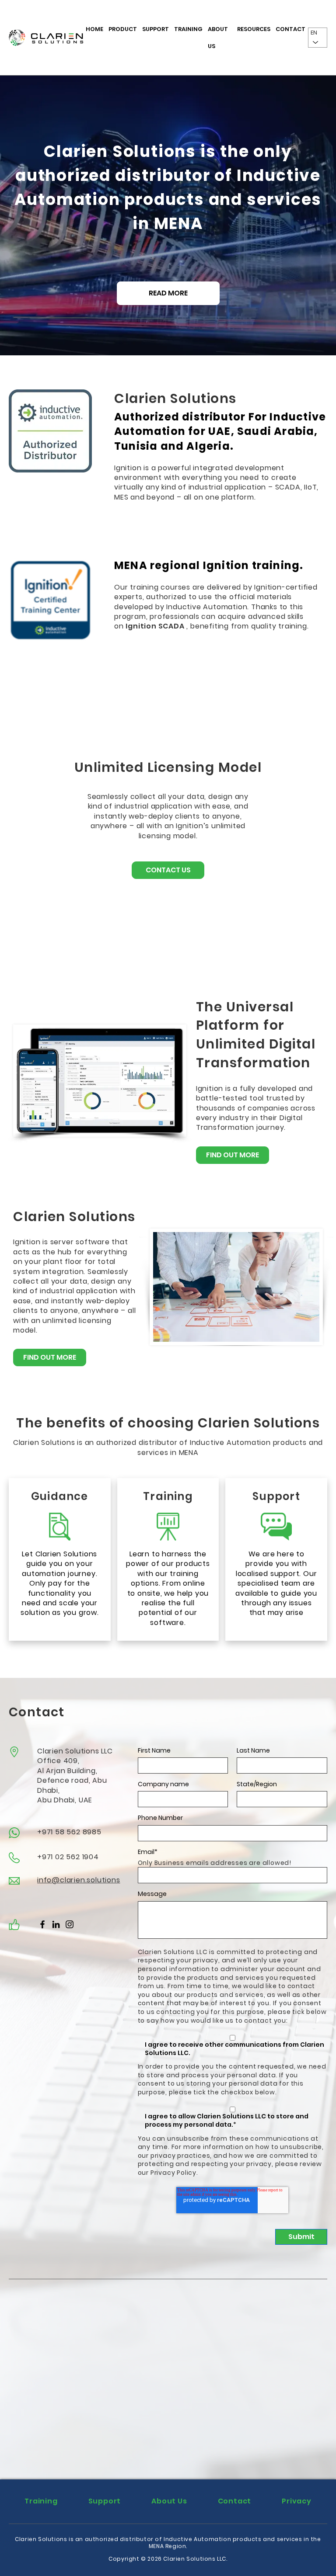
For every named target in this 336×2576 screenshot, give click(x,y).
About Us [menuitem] (169, 2501)
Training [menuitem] (41, 2501)
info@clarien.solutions (79, 1880)
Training (188, 29)
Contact (290, 29)
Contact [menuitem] (235, 2501)
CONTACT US (168, 870)
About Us (218, 38)
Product (123, 29)
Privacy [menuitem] (297, 2501)
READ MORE (168, 293)
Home (94, 29)
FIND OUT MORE (233, 1155)
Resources (254, 29)
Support (156, 29)
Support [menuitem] (105, 2501)
